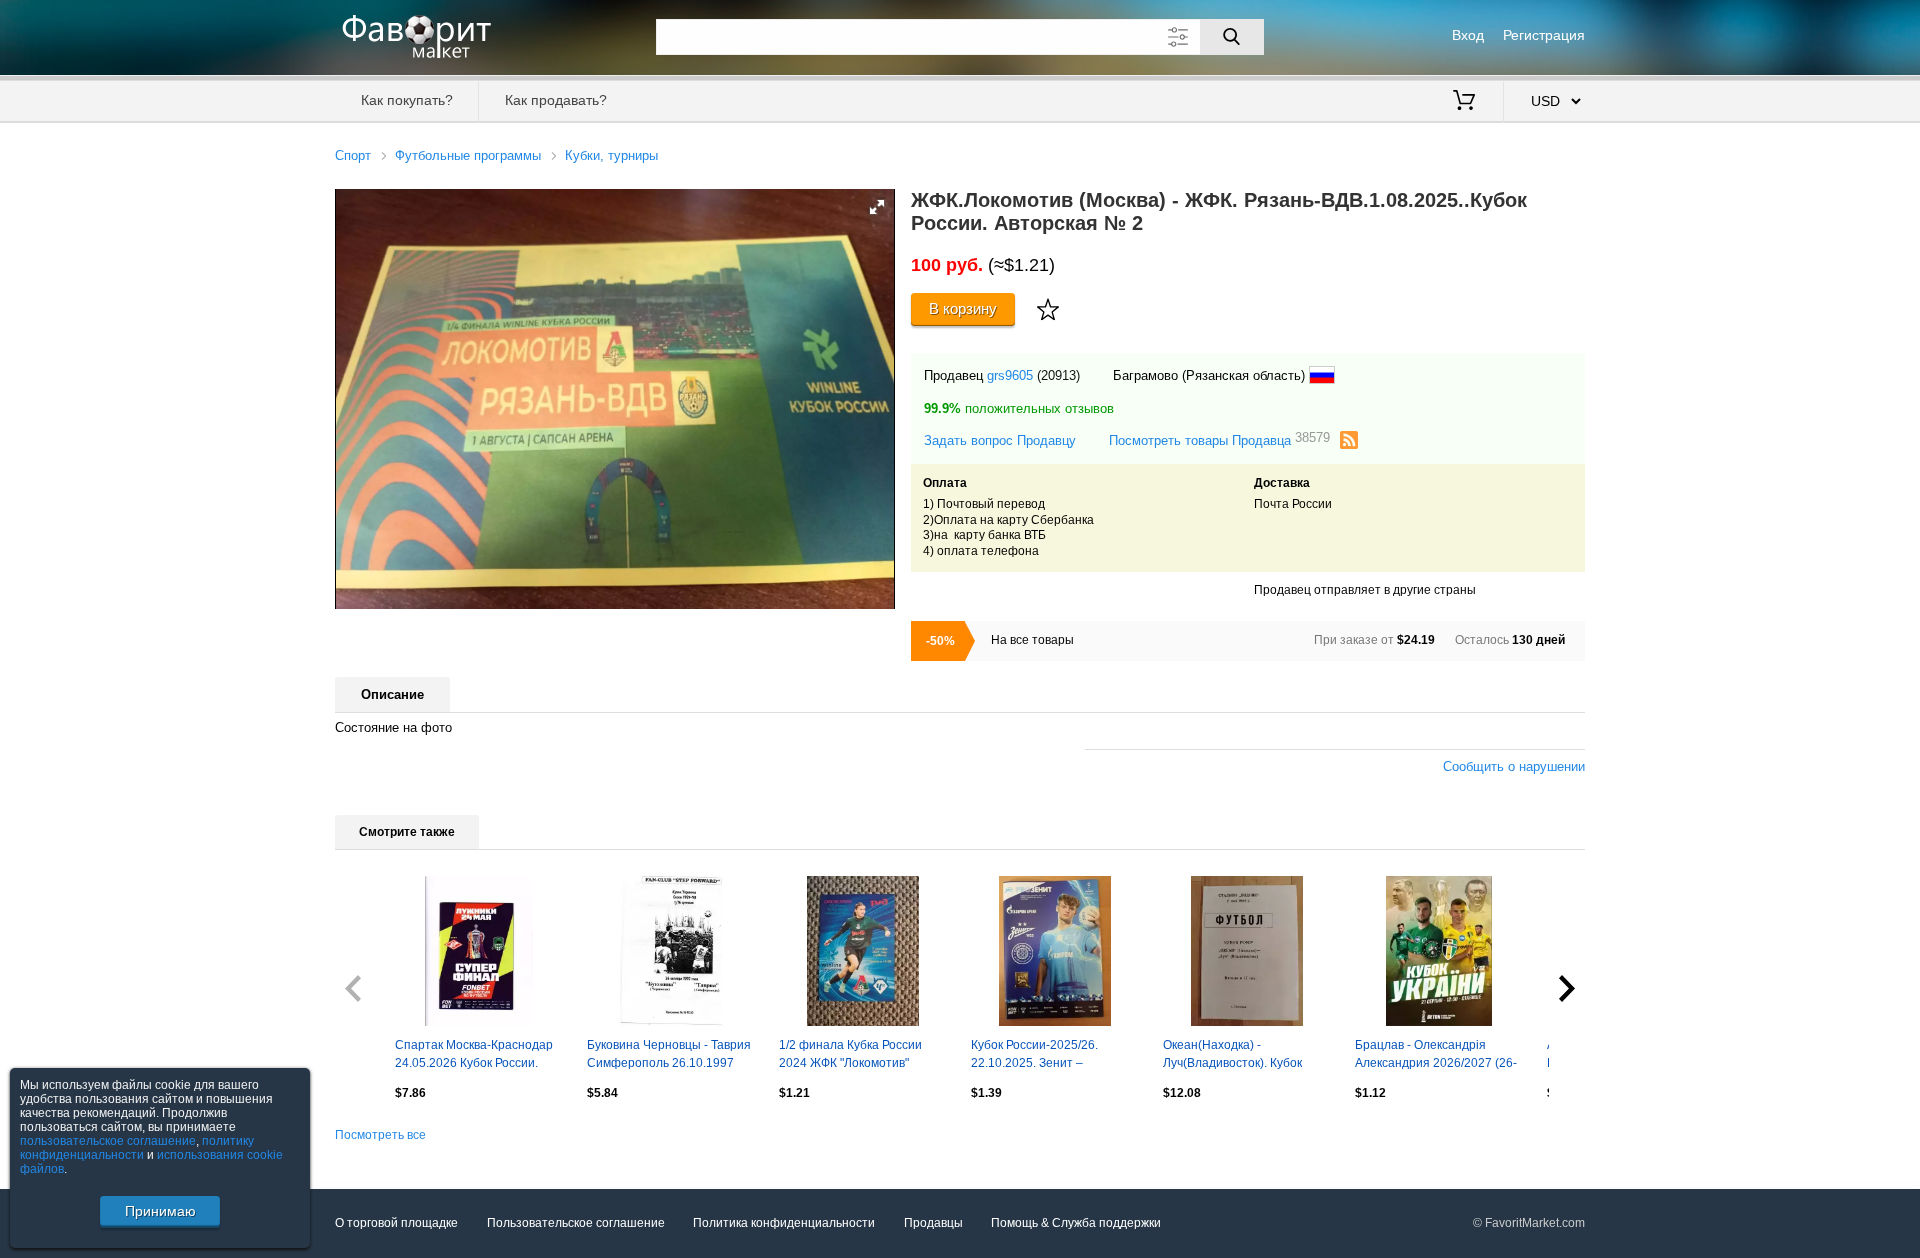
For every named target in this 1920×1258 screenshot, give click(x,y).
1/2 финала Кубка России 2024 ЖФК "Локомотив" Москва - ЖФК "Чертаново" (854, 1056)
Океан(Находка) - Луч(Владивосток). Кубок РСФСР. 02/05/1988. (1232, 1056)
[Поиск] (1232, 37)
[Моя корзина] (1464, 102)
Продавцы (933, 1223)
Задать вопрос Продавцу (1000, 440)
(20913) (1058, 375)
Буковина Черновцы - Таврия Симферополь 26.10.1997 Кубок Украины (669, 1056)
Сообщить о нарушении (1514, 766)
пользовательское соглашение (108, 1141)
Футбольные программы (468, 155)
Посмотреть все (380, 1135)
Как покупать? (407, 100)
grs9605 (1010, 375)
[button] (877, 207)
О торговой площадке (396, 1223)
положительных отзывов (1019, 408)
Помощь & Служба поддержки (1076, 1223)
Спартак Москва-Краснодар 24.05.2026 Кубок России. (474, 1054)
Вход (1468, 35)
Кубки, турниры (611, 155)
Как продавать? (556, 100)
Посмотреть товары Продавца (1219, 439)
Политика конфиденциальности (784, 1223)
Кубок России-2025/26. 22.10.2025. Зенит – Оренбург (1034, 1056)
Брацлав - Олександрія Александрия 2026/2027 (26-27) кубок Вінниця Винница (1436, 1056)
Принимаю (160, 1211)
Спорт (353, 155)
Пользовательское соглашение (576, 1223)
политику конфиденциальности (137, 1148)
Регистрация (1544, 35)
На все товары (1032, 640)
